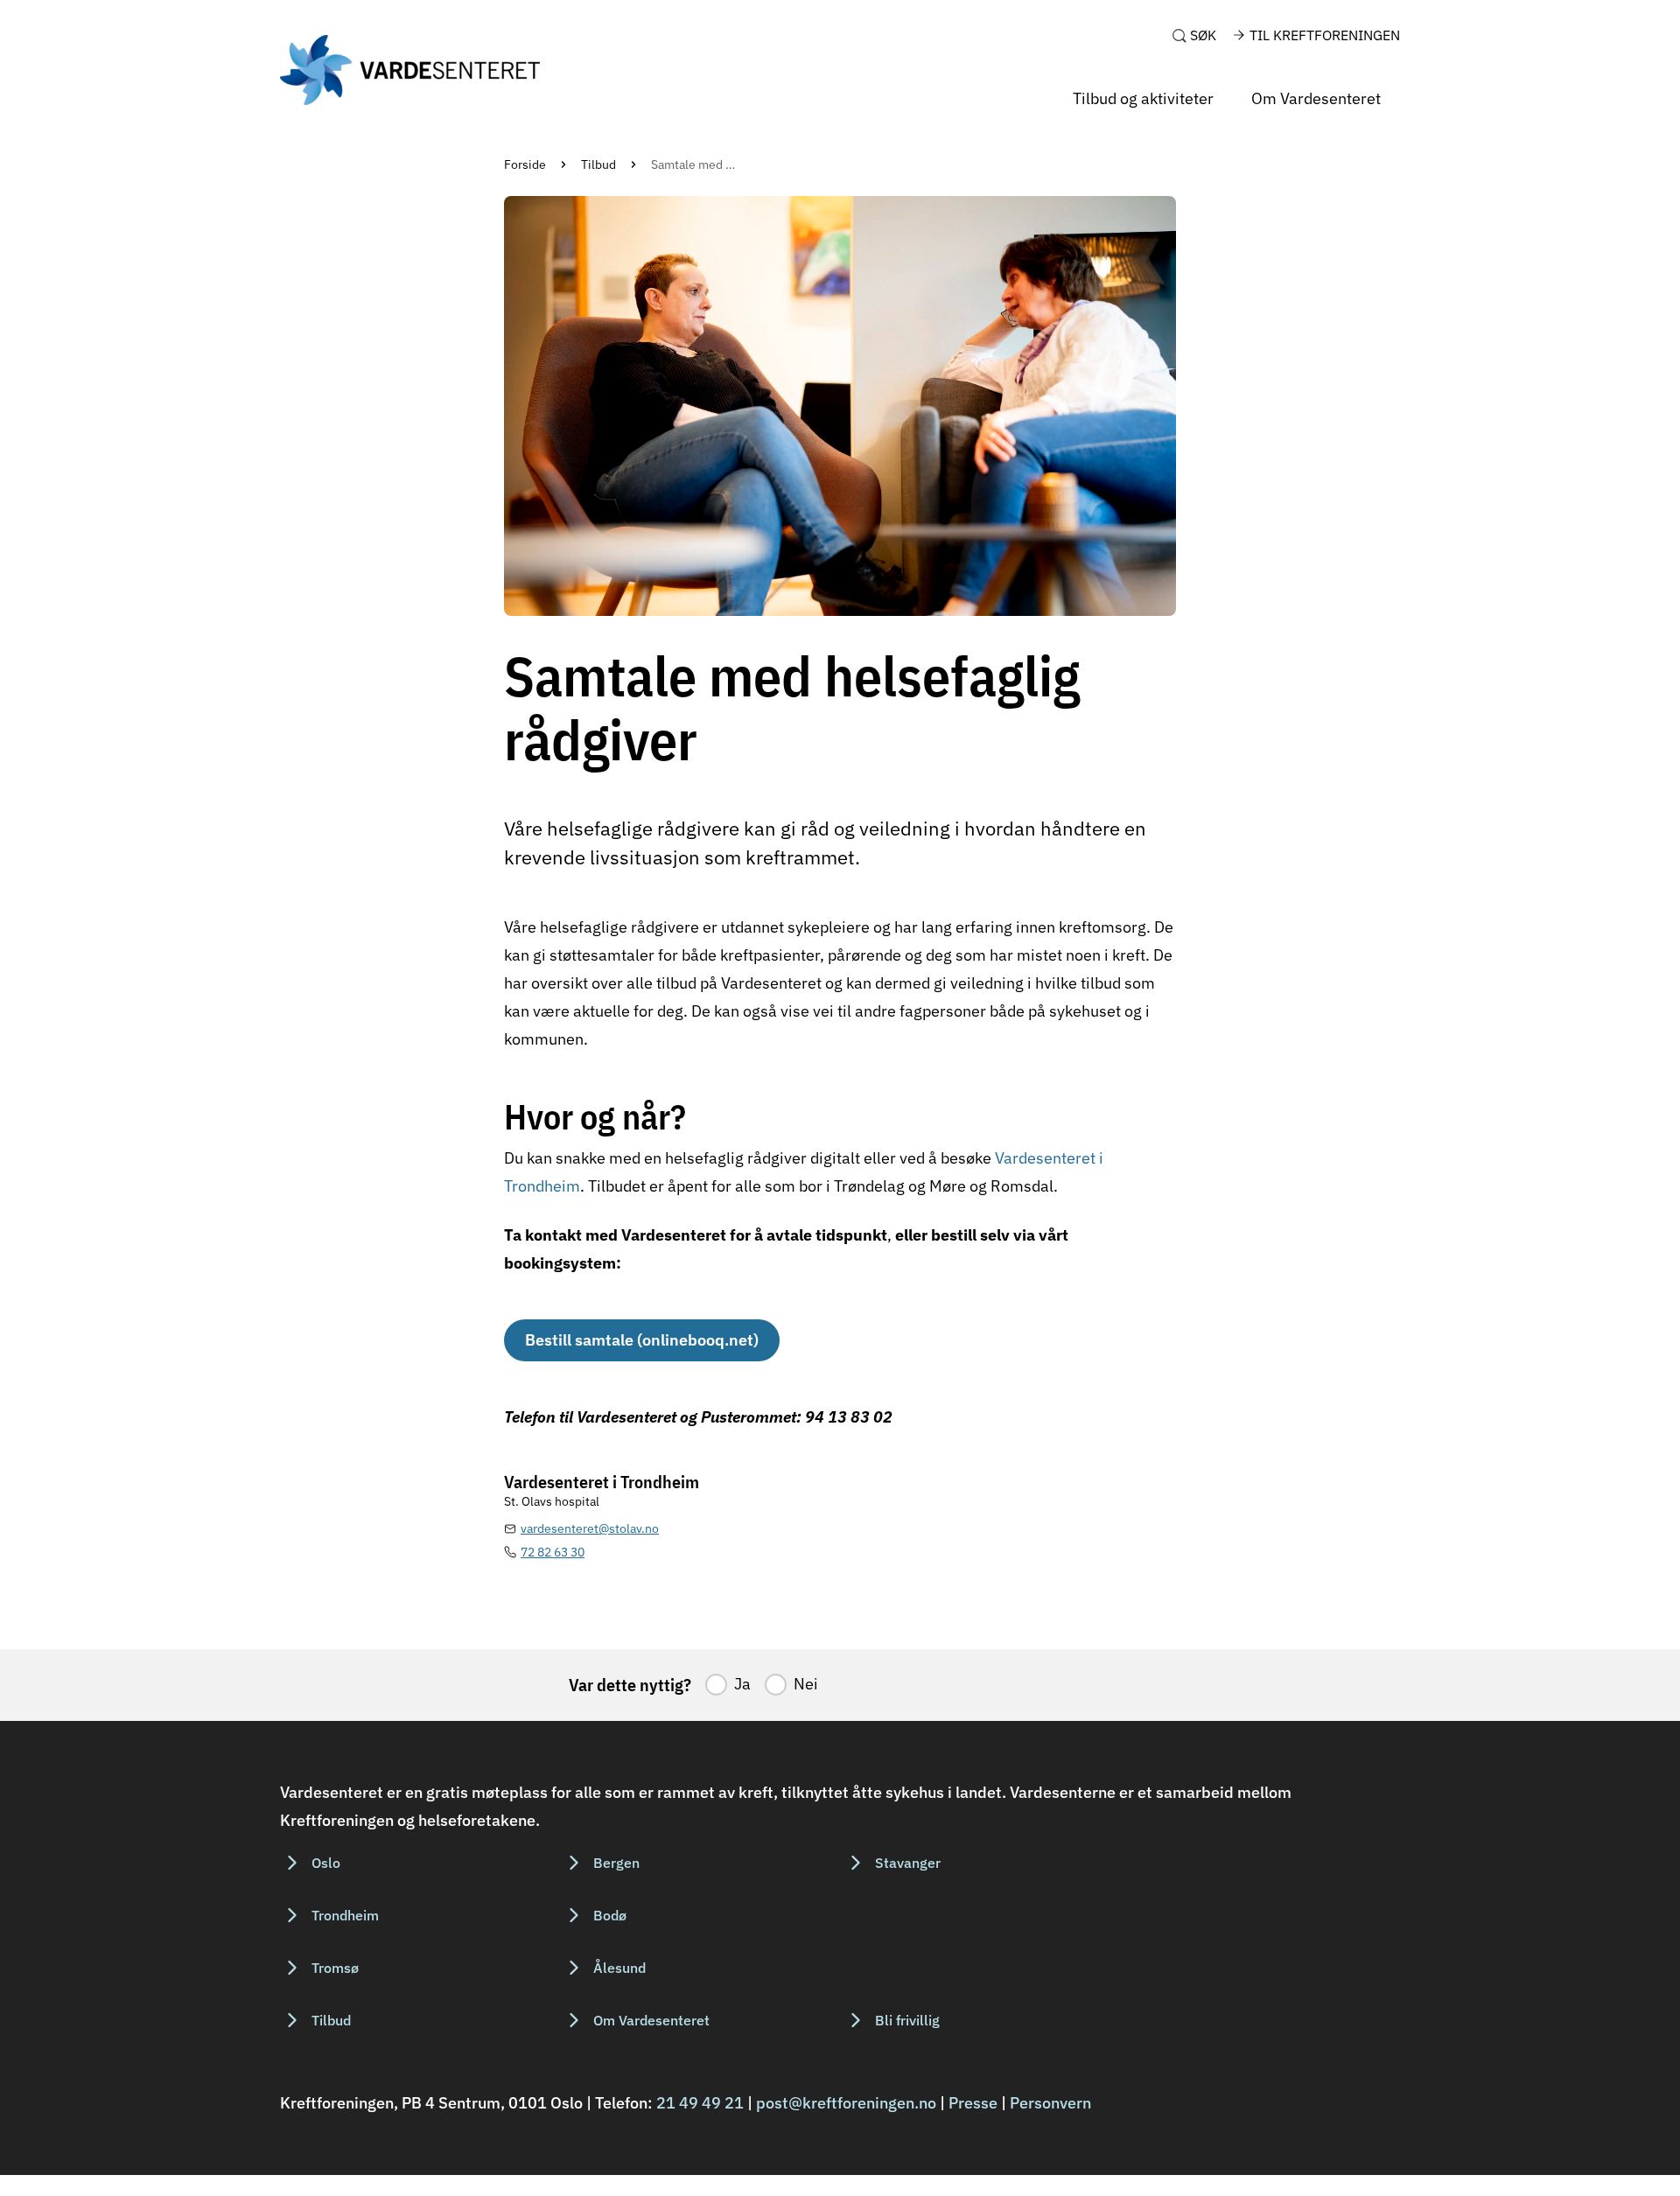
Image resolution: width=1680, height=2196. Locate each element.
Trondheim (345, 1915)
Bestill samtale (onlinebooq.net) (642, 1340)
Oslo (326, 1863)
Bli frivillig (907, 2020)
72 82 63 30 (553, 1552)
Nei (806, 1684)
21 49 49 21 (700, 2103)
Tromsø (335, 1968)
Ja (742, 1684)
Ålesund (619, 1968)
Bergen (616, 1863)
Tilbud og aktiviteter (1143, 98)
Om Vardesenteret (1316, 98)
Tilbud (598, 164)
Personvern (1050, 2103)
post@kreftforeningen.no (846, 2103)
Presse (973, 2103)
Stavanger (908, 1863)
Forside (525, 164)
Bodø (610, 1915)
